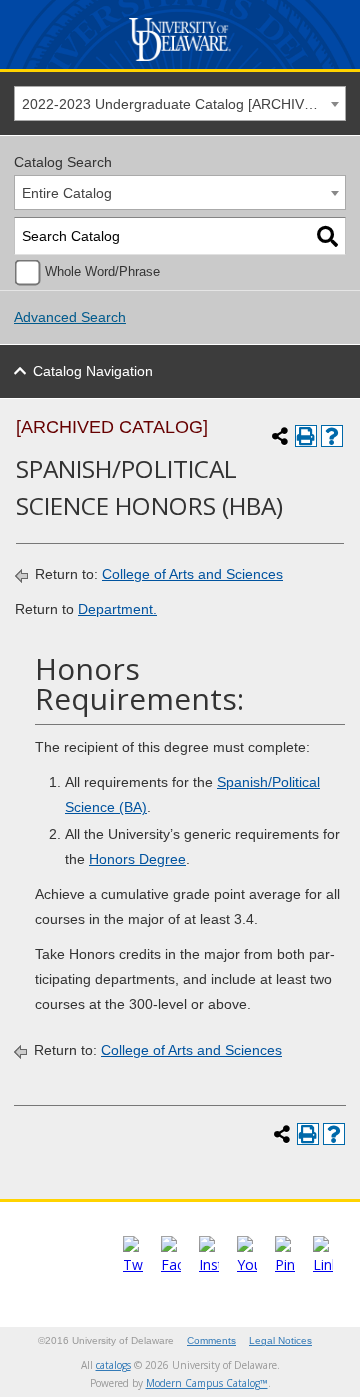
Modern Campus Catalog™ (207, 1383)
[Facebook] (171, 1264)
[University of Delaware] (180, 61)
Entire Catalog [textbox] (67, 193)
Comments (211, 1340)
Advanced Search (70, 317)
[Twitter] (133, 1264)
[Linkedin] (323, 1264)
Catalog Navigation (93, 371)
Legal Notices (280, 1340)
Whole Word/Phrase (102, 272)
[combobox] (180, 103)
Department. (117, 609)
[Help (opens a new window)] (332, 436)
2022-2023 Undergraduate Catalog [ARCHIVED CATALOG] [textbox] (183, 104)
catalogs (113, 1365)
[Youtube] (247, 1264)
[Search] (327, 236)
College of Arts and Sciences (192, 574)
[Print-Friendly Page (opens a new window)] (306, 436)
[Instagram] (209, 1264)
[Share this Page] (280, 436)
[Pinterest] (285, 1264)
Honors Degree (137, 859)
